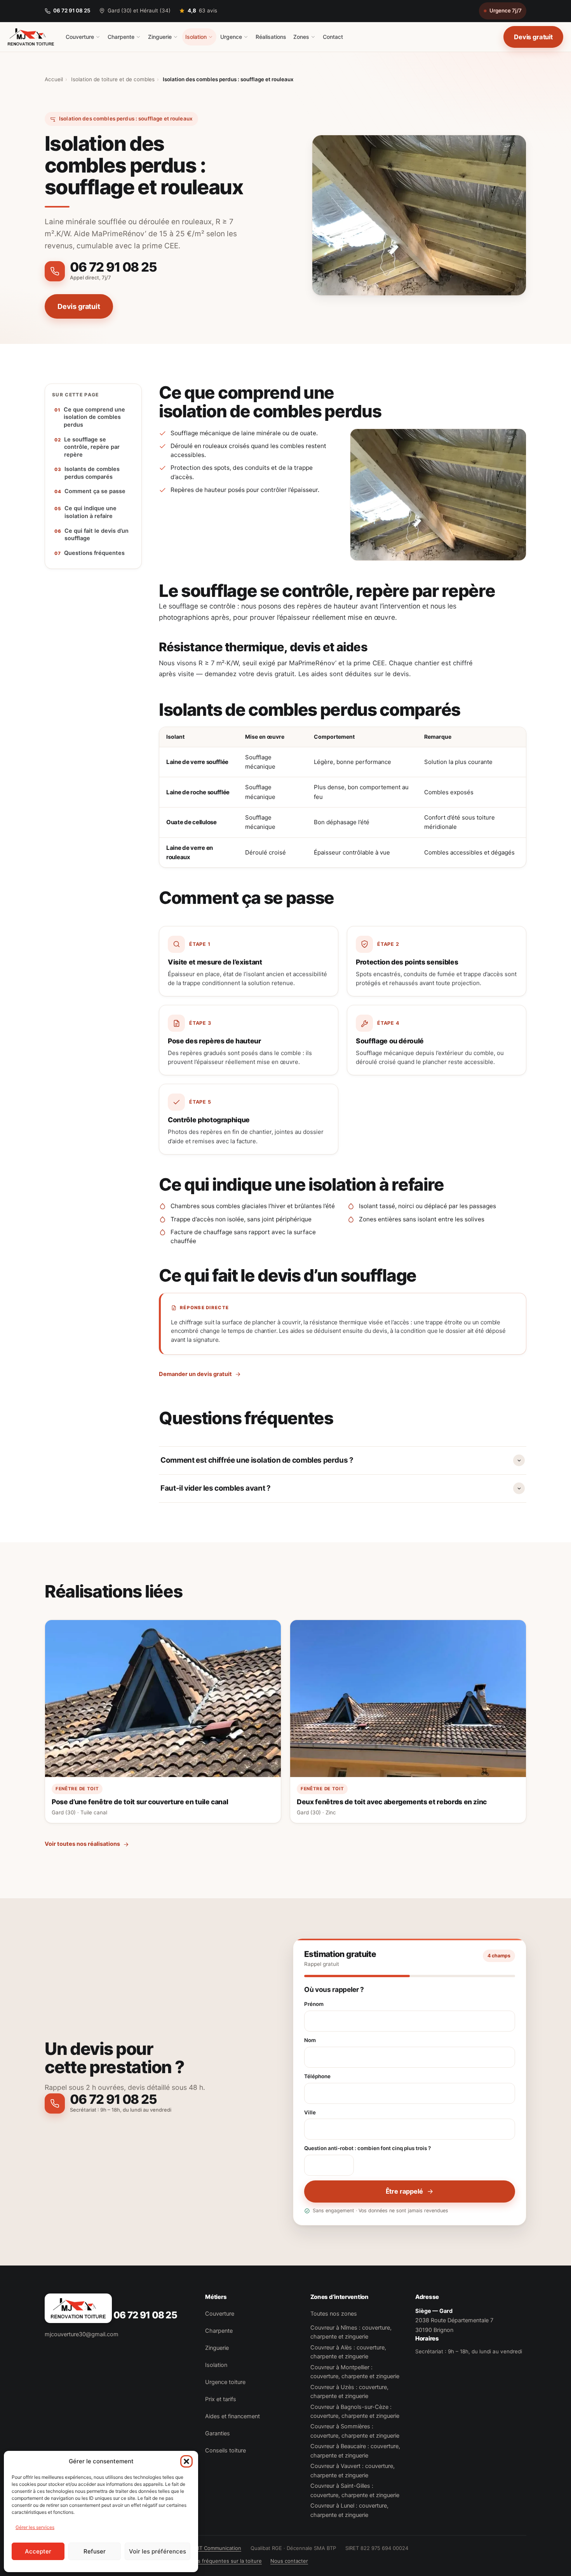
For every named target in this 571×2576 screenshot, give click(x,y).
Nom (310, 2040)
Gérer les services (35, 2527)
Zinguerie (160, 37)
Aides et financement (232, 2416)
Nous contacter (289, 2561)
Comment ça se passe (95, 491)
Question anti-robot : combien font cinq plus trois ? (367, 2148)
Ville (310, 2112)
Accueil (54, 79)
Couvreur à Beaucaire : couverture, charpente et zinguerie (355, 2451)
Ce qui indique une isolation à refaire (91, 512)
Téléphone (317, 2076)
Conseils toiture (225, 2450)
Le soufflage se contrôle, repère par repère (92, 447)
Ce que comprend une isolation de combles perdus (94, 417)
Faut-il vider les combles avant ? (215, 1488)
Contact (333, 37)
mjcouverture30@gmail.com (82, 2334)
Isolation (196, 37)
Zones (301, 37)
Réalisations (271, 37)
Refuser (95, 2551)
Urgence (231, 37)
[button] (186, 2461)
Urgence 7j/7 (506, 10)
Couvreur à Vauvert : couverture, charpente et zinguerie (353, 2470)
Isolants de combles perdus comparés (92, 473)
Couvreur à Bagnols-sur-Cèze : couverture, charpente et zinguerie (355, 2411)
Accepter (38, 2551)
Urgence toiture (225, 2382)
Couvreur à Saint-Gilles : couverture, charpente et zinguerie (355, 2490)
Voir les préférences (158, 2551)
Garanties (218, 2433)
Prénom (314, 2004)
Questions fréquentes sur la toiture (219, 2561)
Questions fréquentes (94, 553)
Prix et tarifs (221, 2399)
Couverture (80, 37)
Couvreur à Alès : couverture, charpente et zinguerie (348, 2352)
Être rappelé (404, 2191)
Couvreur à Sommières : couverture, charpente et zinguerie (355, 2431)
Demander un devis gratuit (195, 1374)
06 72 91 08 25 (72, 10)
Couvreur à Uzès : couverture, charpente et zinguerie (349, 2392)
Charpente (121, 37)
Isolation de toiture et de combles (113, 79)
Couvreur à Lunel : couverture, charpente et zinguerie (349, 2510)
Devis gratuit (533, 37)
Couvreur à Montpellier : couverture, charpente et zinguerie (355, 2372)
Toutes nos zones (334, 2314)
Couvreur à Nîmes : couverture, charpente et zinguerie (351, 2332)
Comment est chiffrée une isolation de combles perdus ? (257, 1460)
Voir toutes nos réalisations (82, 1844)
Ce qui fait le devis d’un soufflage (97, 535)
